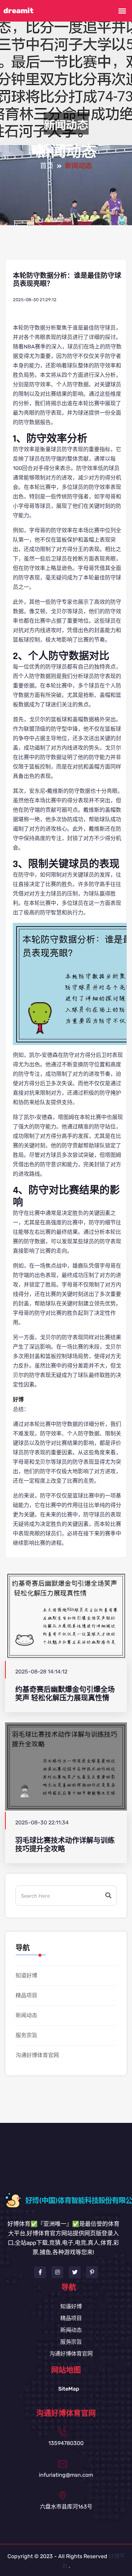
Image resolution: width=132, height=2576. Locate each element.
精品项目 (26, 1995)
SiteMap (69, 2389)
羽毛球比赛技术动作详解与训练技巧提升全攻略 (65, 1845)
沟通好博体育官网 (37, 2055)
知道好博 (26, 1975)
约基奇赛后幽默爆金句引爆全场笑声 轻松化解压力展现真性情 (65, 1694)
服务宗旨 (26, 2035)
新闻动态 (26, 2015)
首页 (47, 166)
